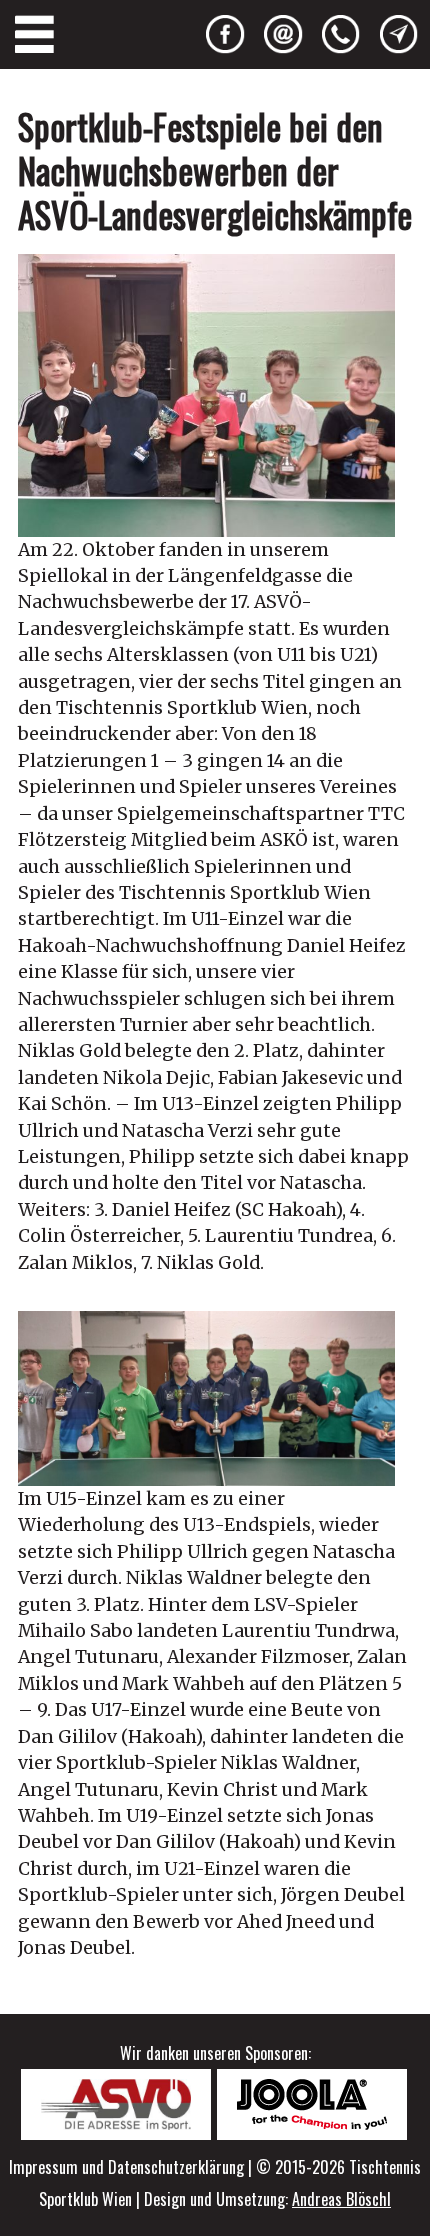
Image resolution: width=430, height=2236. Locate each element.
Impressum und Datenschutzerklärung (126, 2167)
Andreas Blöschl (341, 2199)
